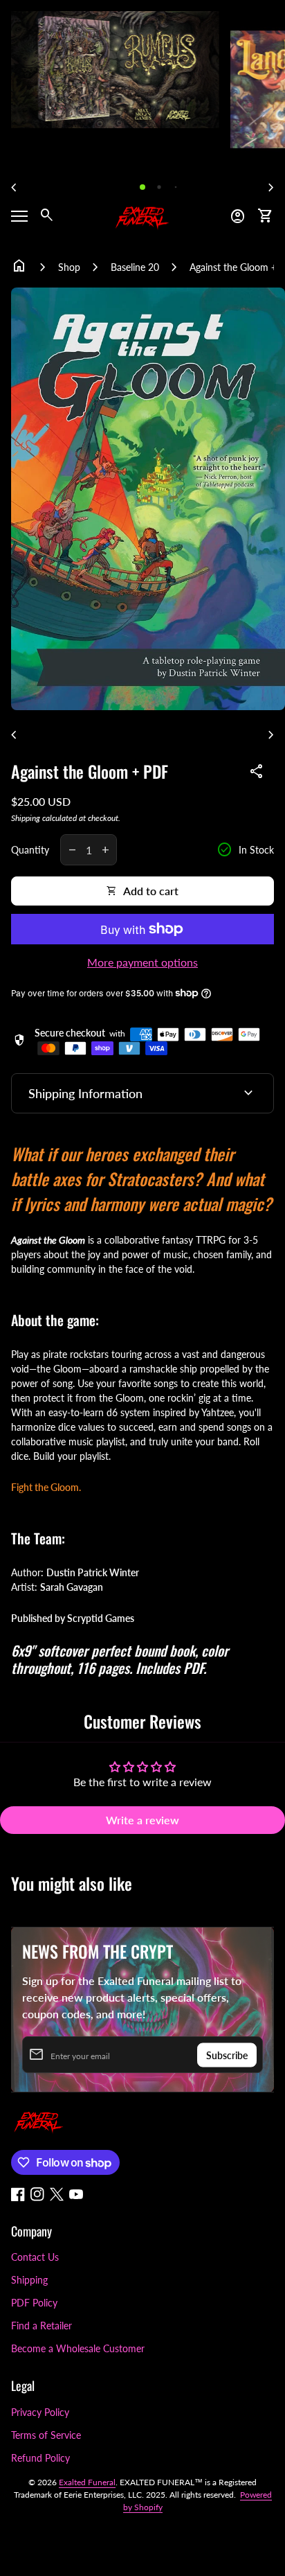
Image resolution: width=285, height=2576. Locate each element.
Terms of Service (46, 2435)
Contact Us (35, 2257)
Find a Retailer (42, 2326)
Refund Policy (40, 2458)
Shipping (26, 818)
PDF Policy (34, 2303)
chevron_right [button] (271, 188)
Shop (69, 267)
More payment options (142, 962)
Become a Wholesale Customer (78, 2348)
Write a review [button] (142, 1820)
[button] (142, 187)
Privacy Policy (40, 2412)
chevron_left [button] (14, 188)
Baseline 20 (135, 267)
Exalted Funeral (87, 2482)
